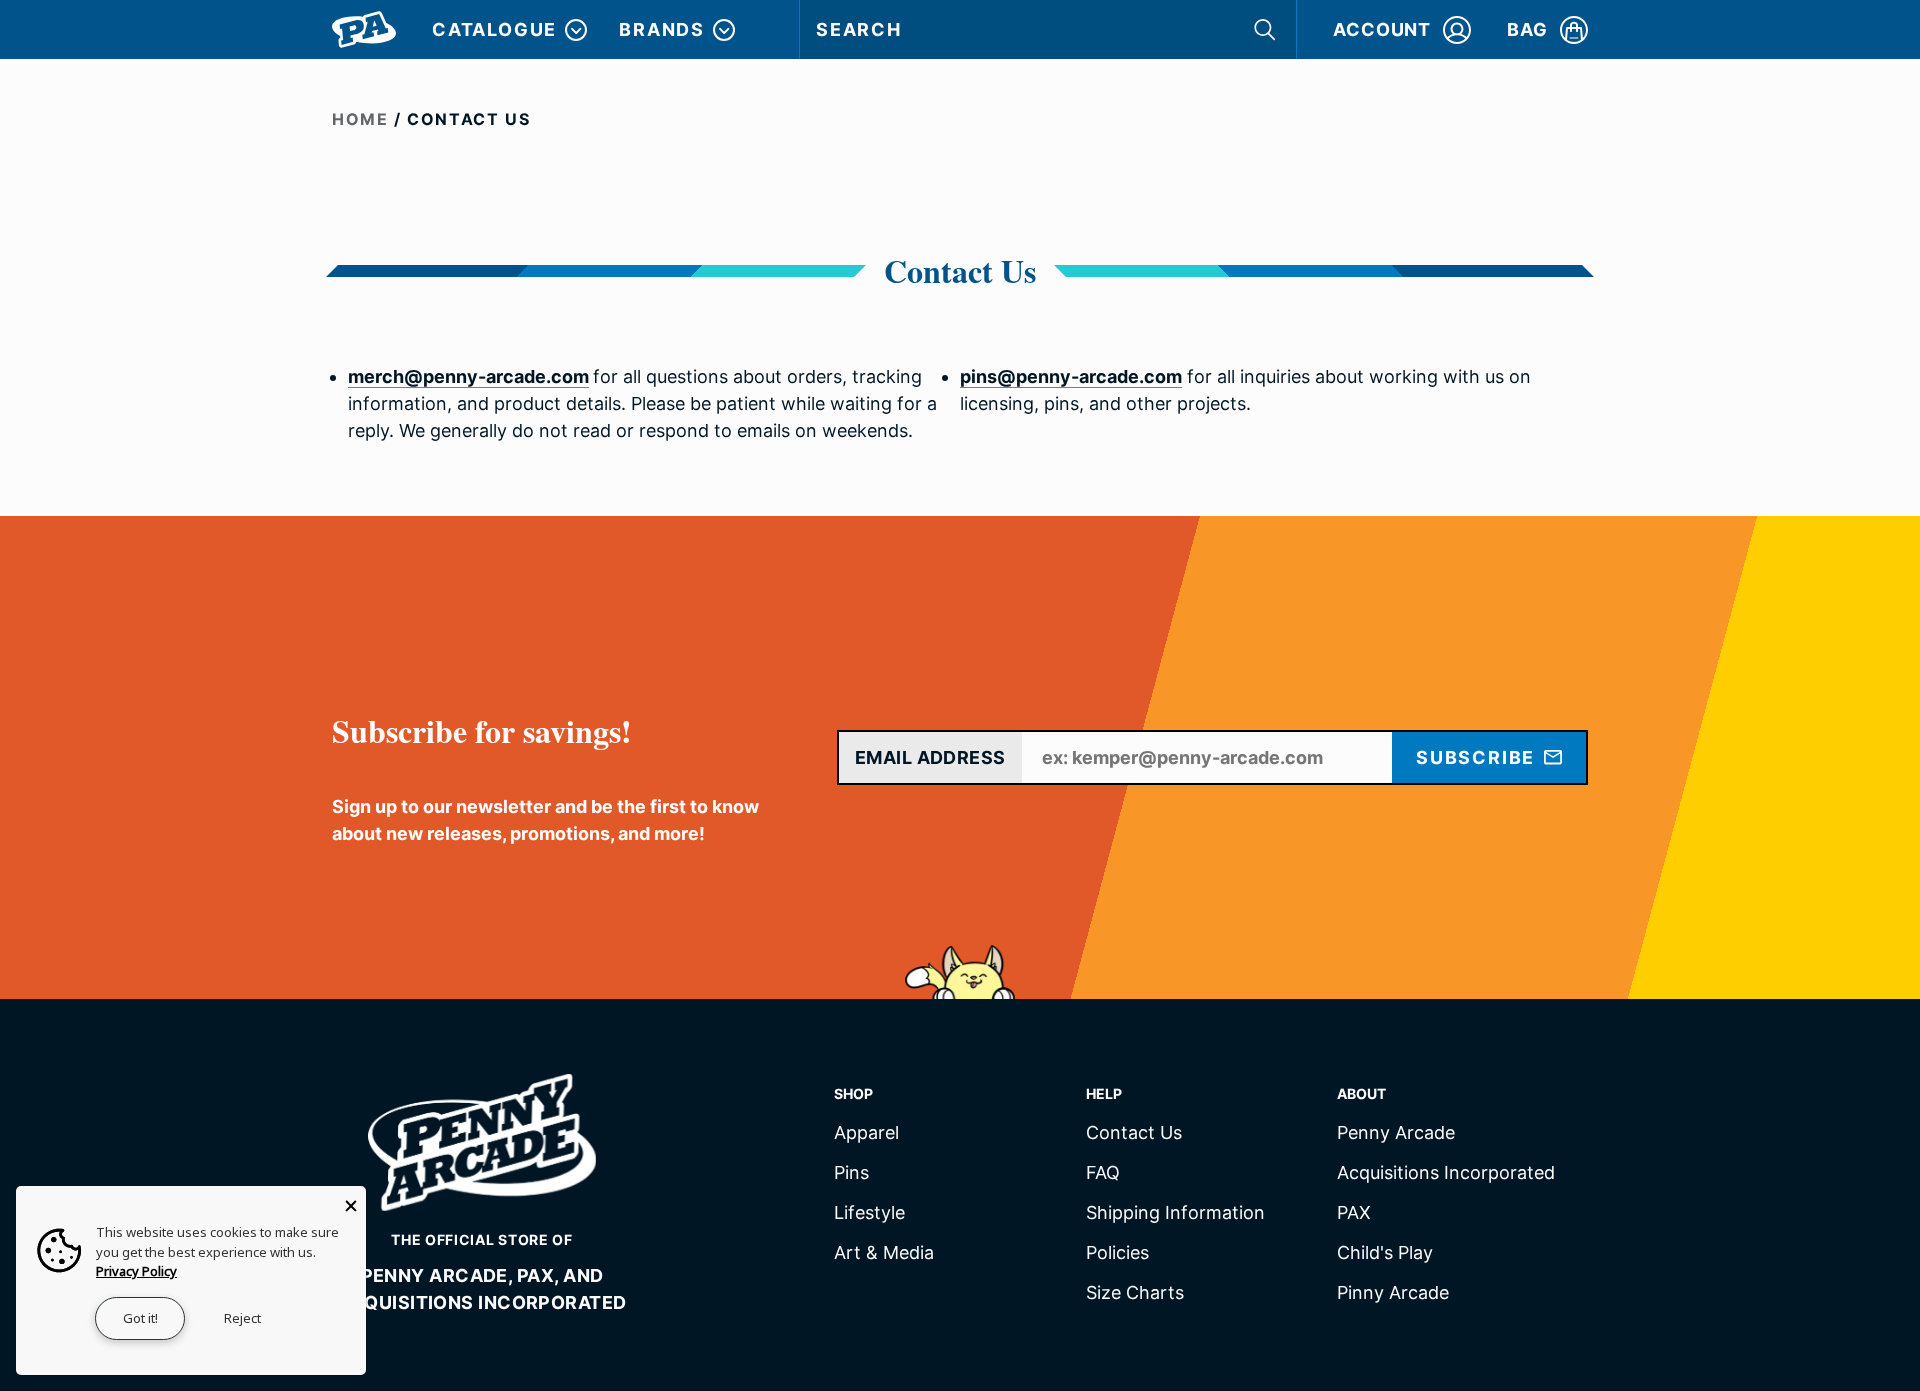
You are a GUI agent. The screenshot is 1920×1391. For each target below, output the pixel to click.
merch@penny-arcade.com (468, 376)
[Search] (1267, 29)
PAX (1354, 1213)
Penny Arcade (1396, 1133)
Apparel (866, 1133)
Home (360, 119)
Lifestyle (869, 1213)
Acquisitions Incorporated (1446, 1173)
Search (859, 29)
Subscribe (1478, 757)
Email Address (930, 757)
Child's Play (1385, 1253)
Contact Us (1134, 1133)
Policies (1117, 1253)
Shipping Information (1175, 1213)
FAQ (1103, 1173)
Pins (851, 1173)
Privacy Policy (136, 1271)
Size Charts (1135, 1293)
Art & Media (884, 1253)
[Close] (351, 1201)
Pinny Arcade (1393, 1293)
